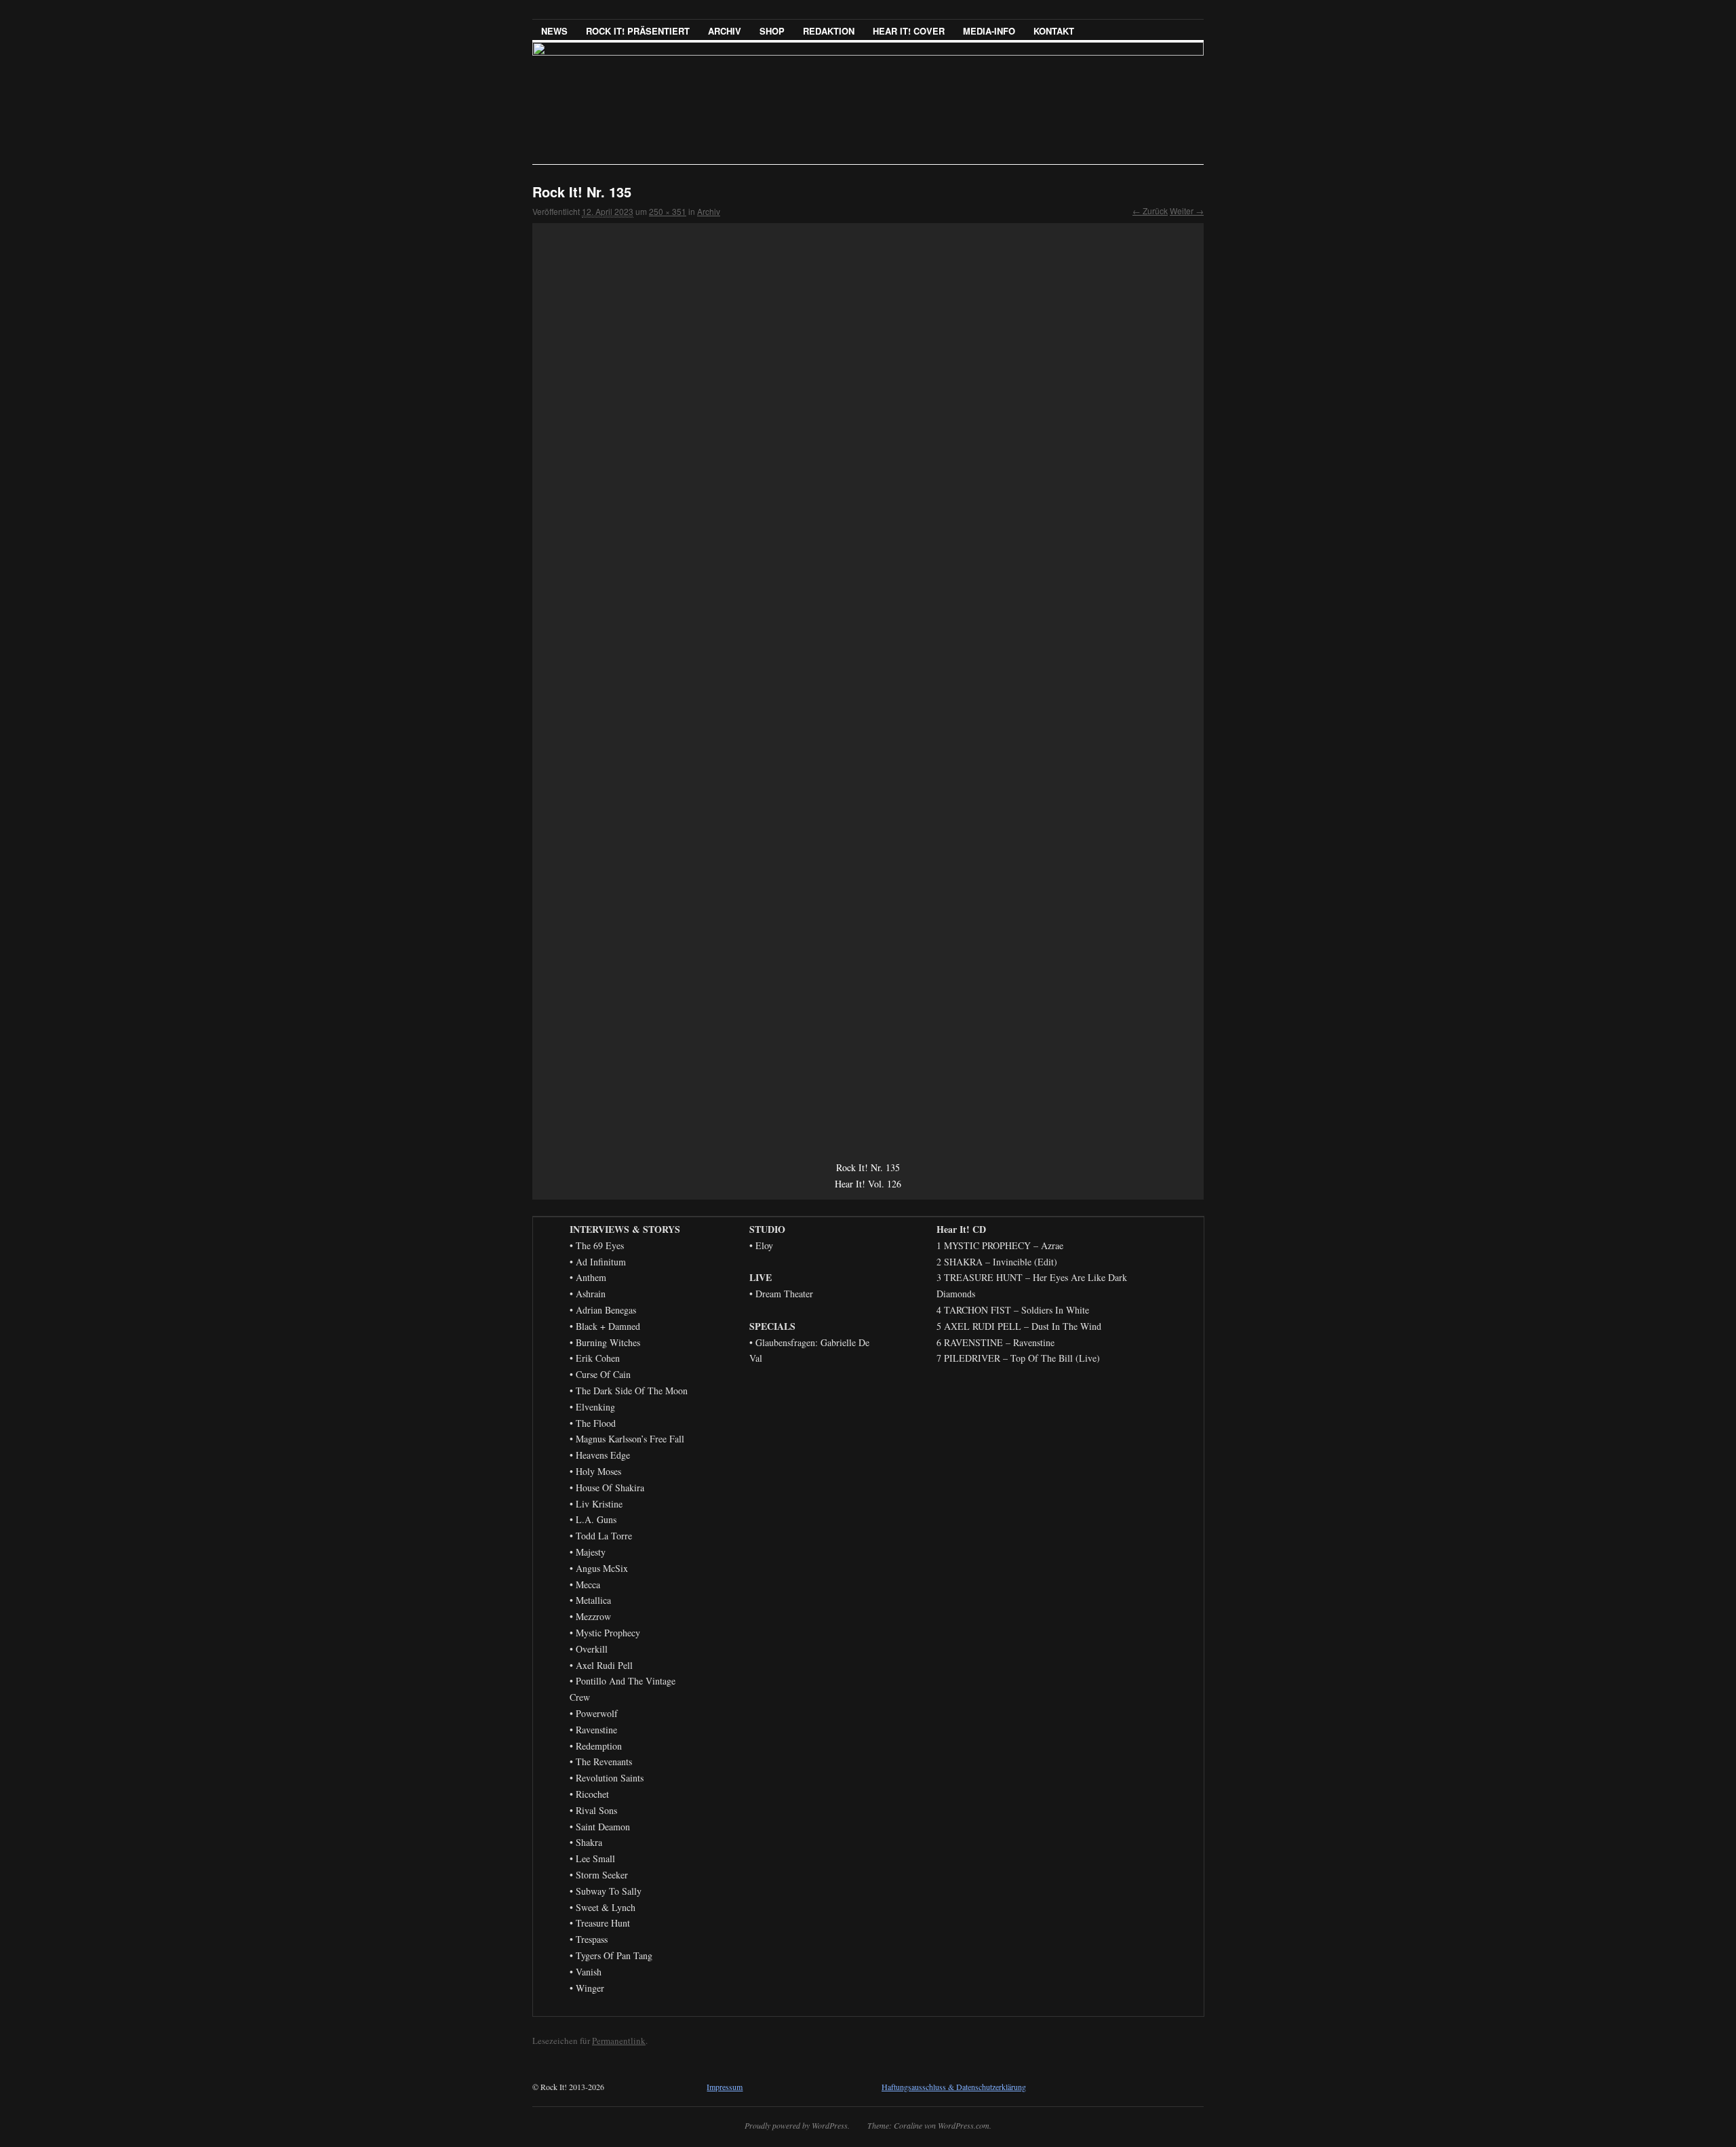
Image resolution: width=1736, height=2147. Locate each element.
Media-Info (989, 31)
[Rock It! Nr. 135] (868, 691)
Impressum (725, 2087)
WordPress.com (964, 2125)
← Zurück (1150, 211)
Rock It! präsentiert (638, 31)
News (554, 31)
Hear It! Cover (909, 31)
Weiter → (1187, 211)
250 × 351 (668, 211)
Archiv (725, 31)
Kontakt (1054, 31)
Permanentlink (619, 2041)
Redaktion (829, 31)
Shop (772, 31)
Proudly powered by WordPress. (797, 2125)
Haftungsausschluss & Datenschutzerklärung (954, 2087)
